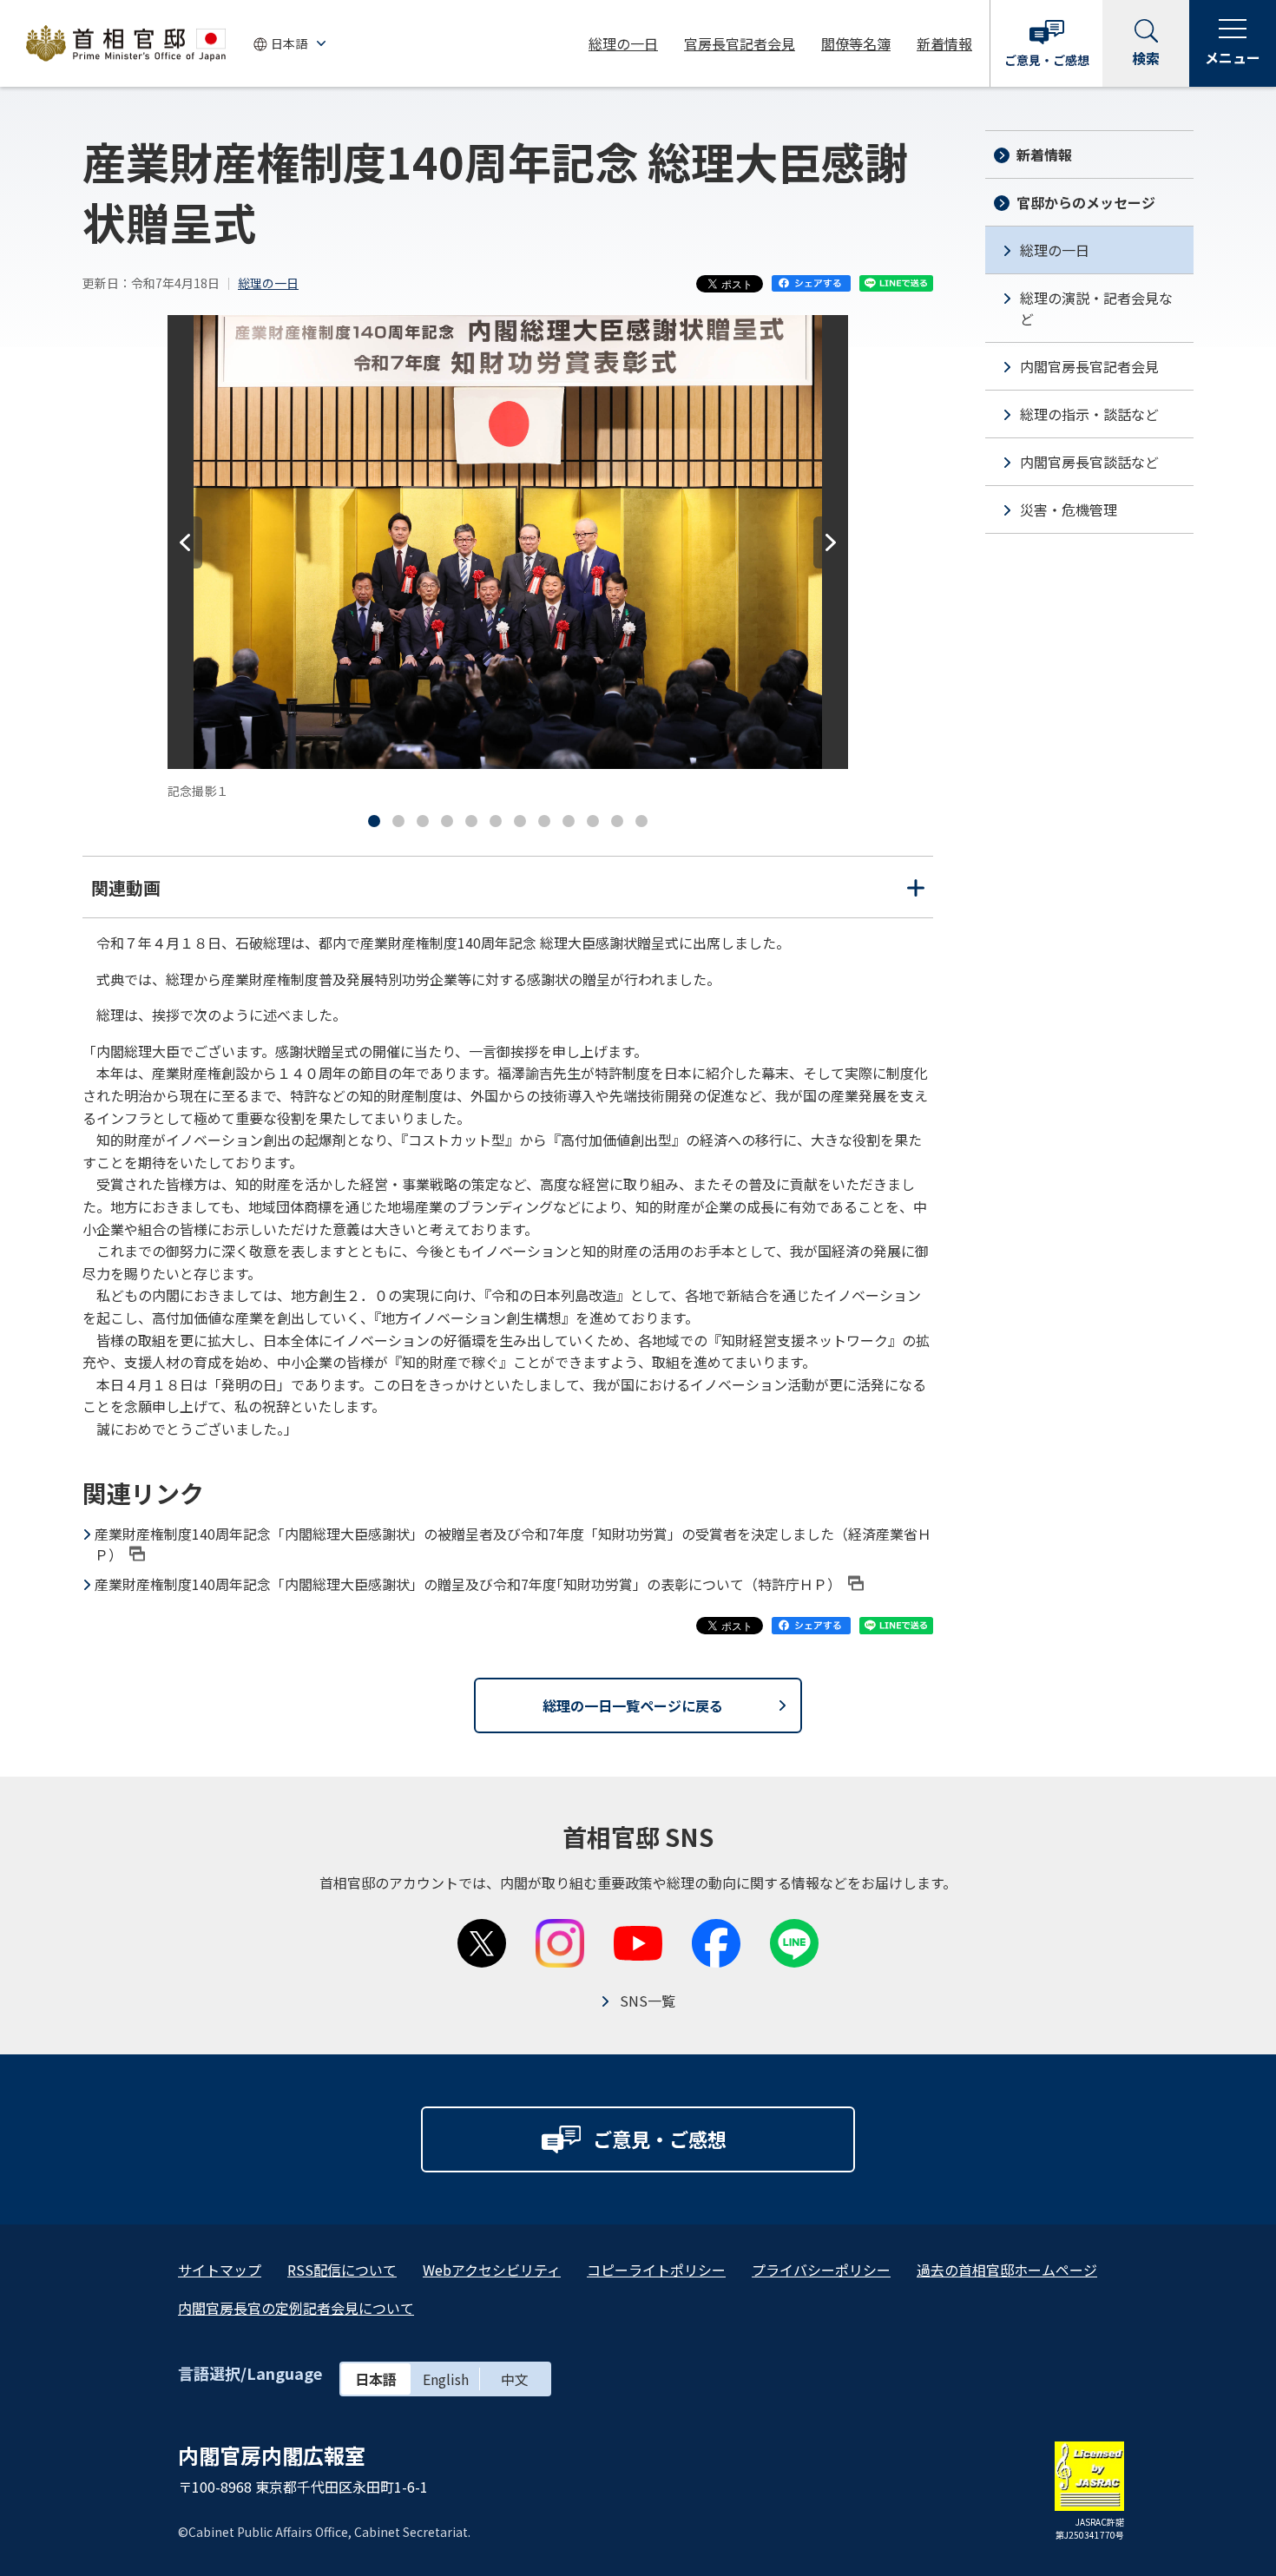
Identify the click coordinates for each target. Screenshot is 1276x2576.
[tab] (374, 821)
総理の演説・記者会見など (1096, 308)
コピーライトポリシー (656, 2270)
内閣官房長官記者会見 (1089, 366)
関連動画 (508, 896)
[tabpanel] (508, 558)
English (446, 2379)
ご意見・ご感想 (1047, 60)
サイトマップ (220, 2270)
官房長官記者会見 (740, 43)
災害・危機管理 (1069, 509)
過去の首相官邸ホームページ (1007, 2270)
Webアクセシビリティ (492, 2270)
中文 (515, 2379)
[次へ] (831, 542)
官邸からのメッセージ (1086, 202)
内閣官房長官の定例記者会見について (296, 2308)
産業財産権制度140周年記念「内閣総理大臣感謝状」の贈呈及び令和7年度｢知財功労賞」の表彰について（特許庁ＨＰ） (468, 1584)
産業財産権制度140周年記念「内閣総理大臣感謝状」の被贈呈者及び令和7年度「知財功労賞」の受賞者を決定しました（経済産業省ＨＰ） (513, 1544)
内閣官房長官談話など (1089, 462)
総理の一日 (623, 43)
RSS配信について (342, 2270)
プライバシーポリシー (821, 2270)
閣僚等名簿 (856, 43)
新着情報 (944, 43)
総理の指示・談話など (1089, 414)
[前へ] (185, 542)
